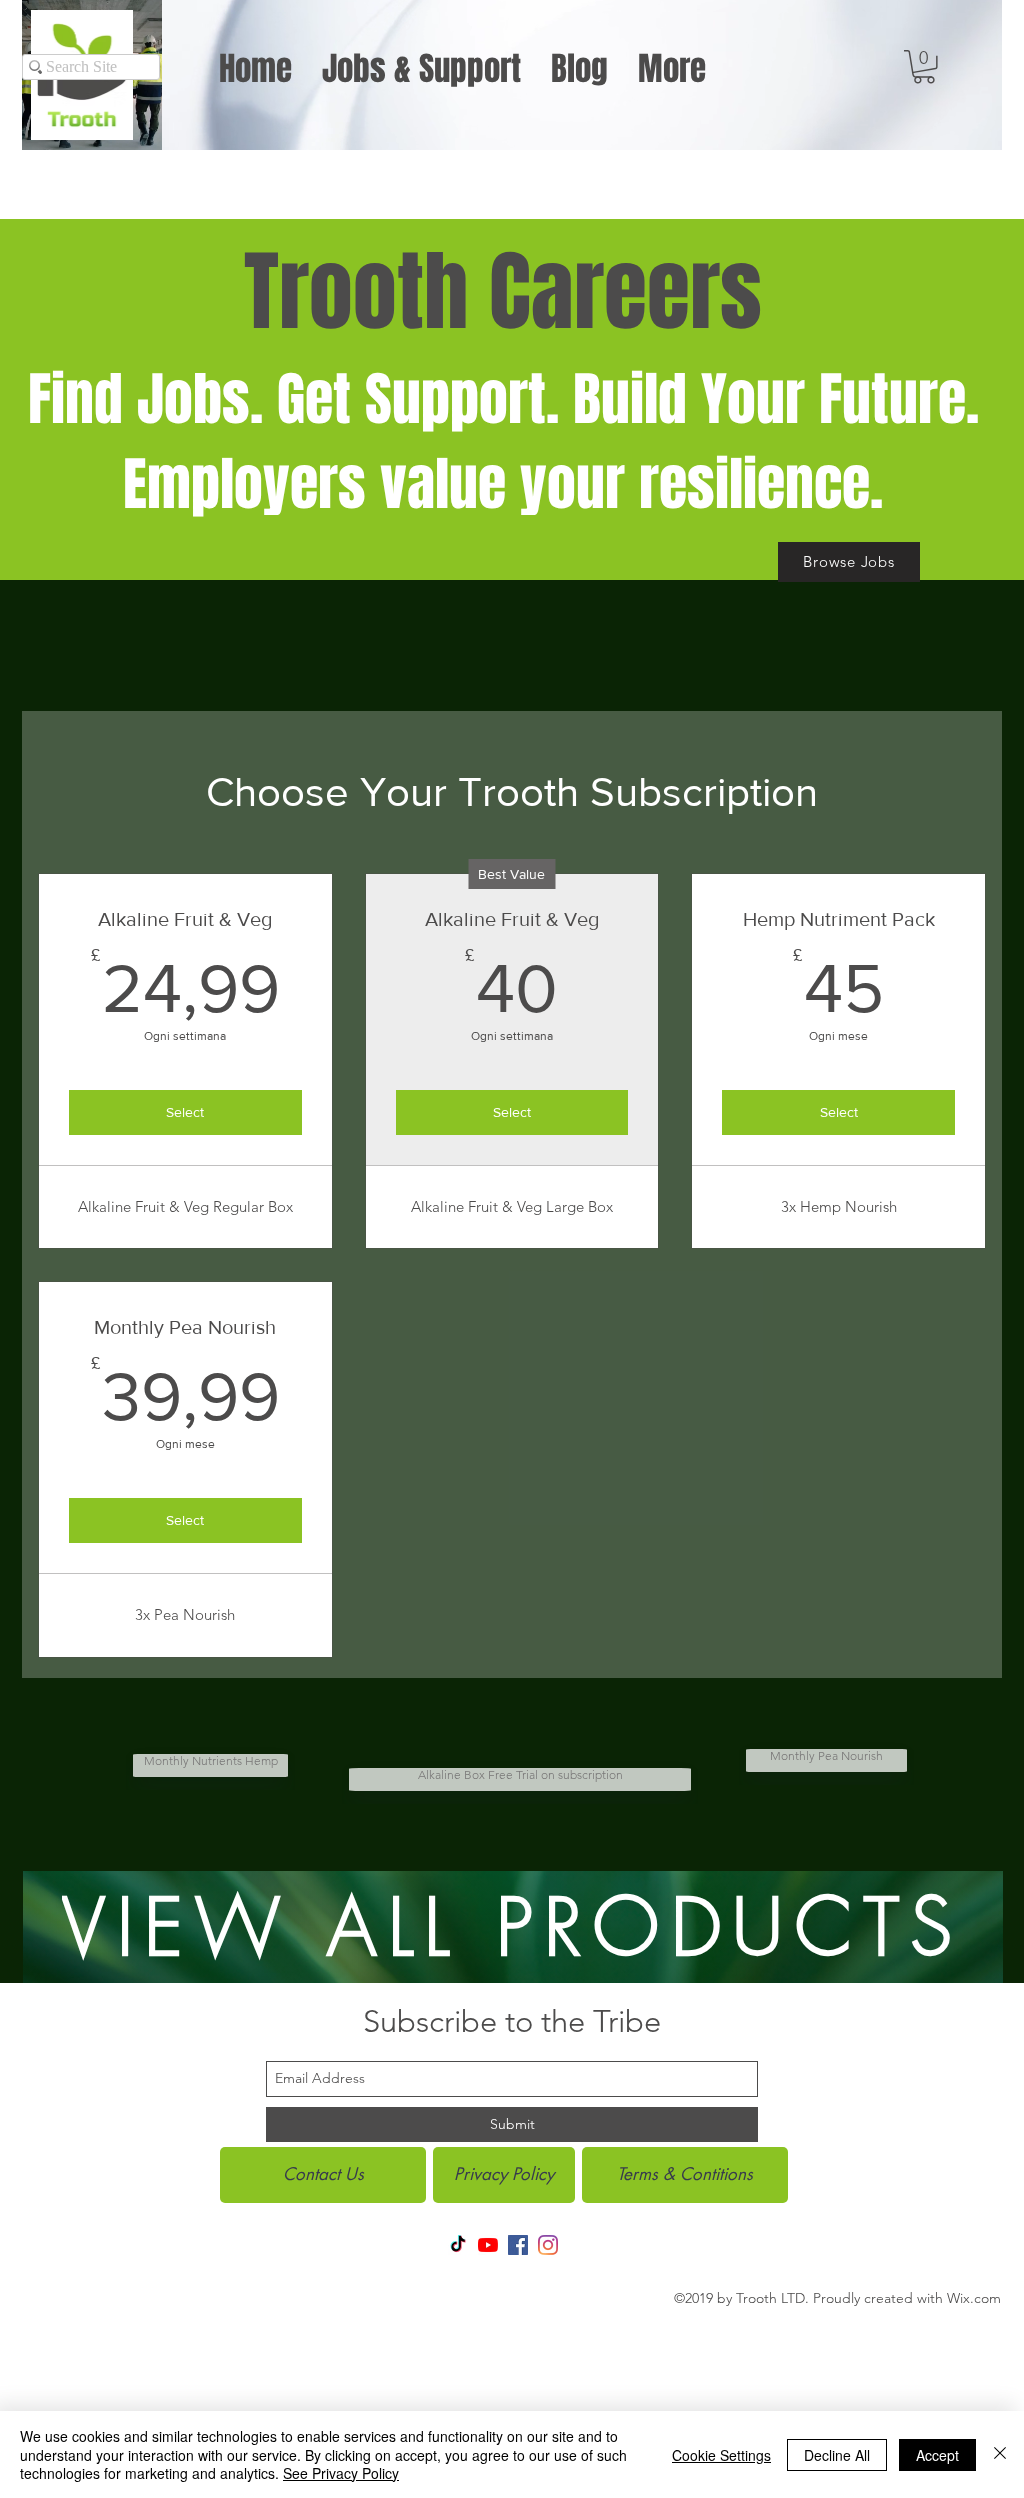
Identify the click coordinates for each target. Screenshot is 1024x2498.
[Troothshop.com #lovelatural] (548, 2245)
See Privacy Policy (341, 2473)
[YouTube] (488, 2245)
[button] (924, 67)
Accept (937, 2455)
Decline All (837, 2455)
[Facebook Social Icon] (518, 2245)
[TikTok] (458, 2245)
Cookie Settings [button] (721, 2455)
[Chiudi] (1000, 2454)
